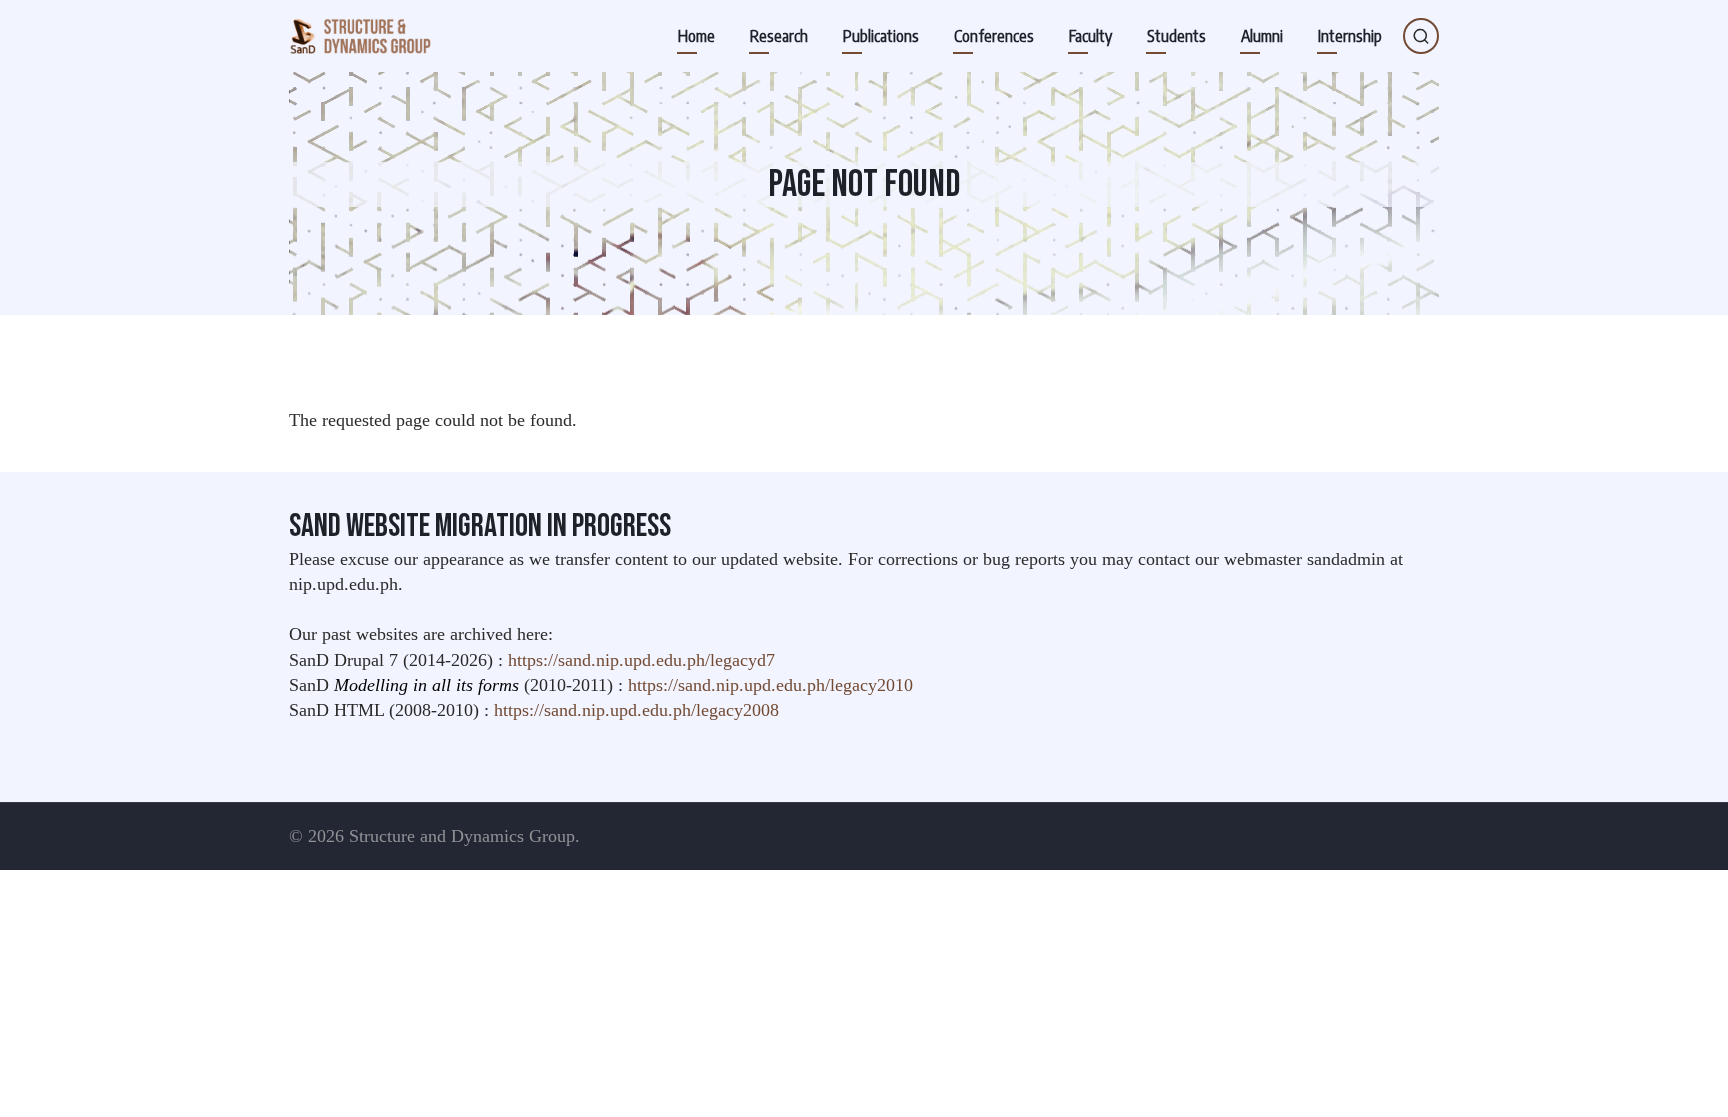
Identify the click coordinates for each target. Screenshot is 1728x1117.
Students (1176, 36)
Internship (1350, 36)
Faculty (1090, 36)
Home (696, 36)
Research (779, 36)
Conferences (994, 36)
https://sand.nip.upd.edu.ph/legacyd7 (641, 660)
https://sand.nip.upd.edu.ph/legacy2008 (636, 710)
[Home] (360, 36)
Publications (881, 36)
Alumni (1262, 36)
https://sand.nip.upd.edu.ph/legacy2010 (770, 685)
